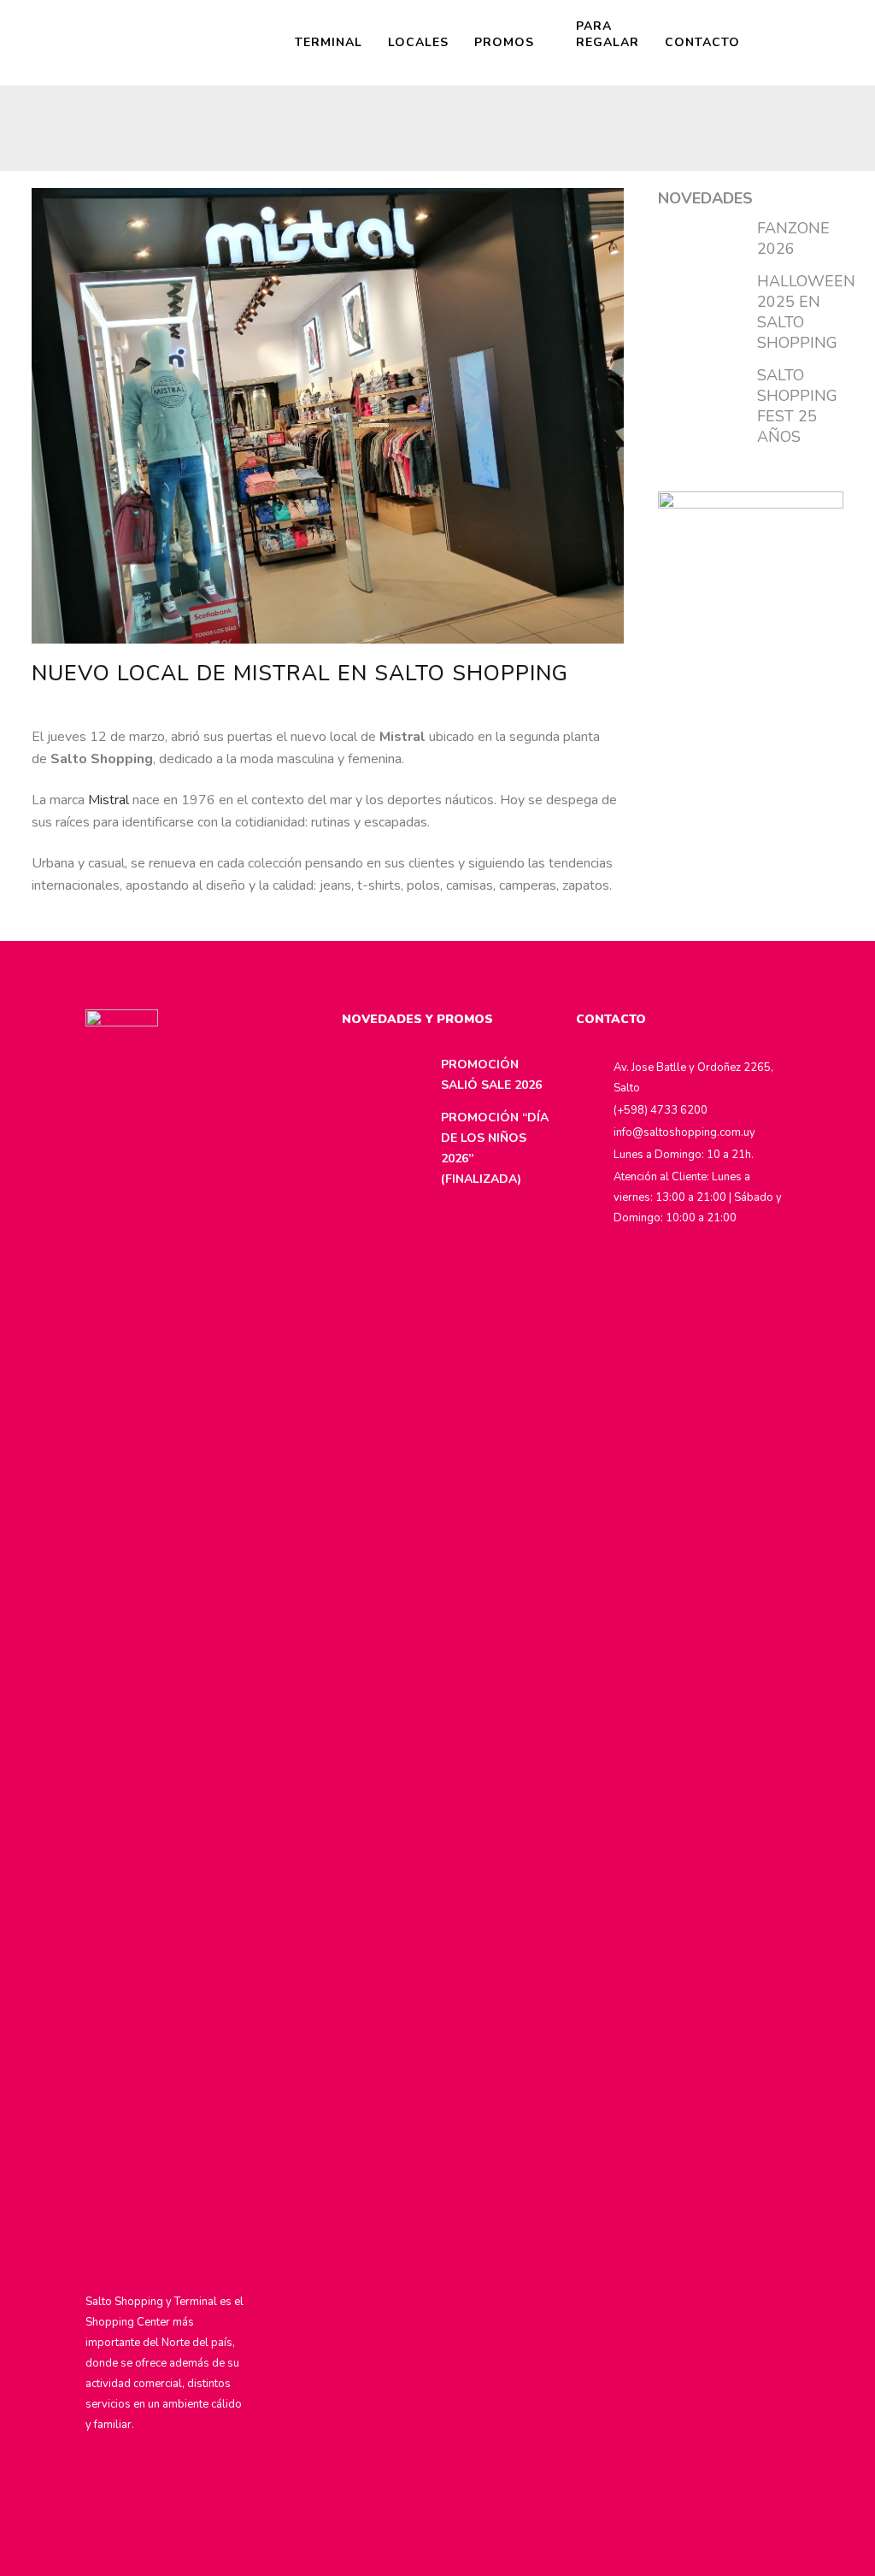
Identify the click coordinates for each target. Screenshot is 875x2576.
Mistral (109, 800)
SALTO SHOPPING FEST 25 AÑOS (797, 406)
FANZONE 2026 (793, 238)
